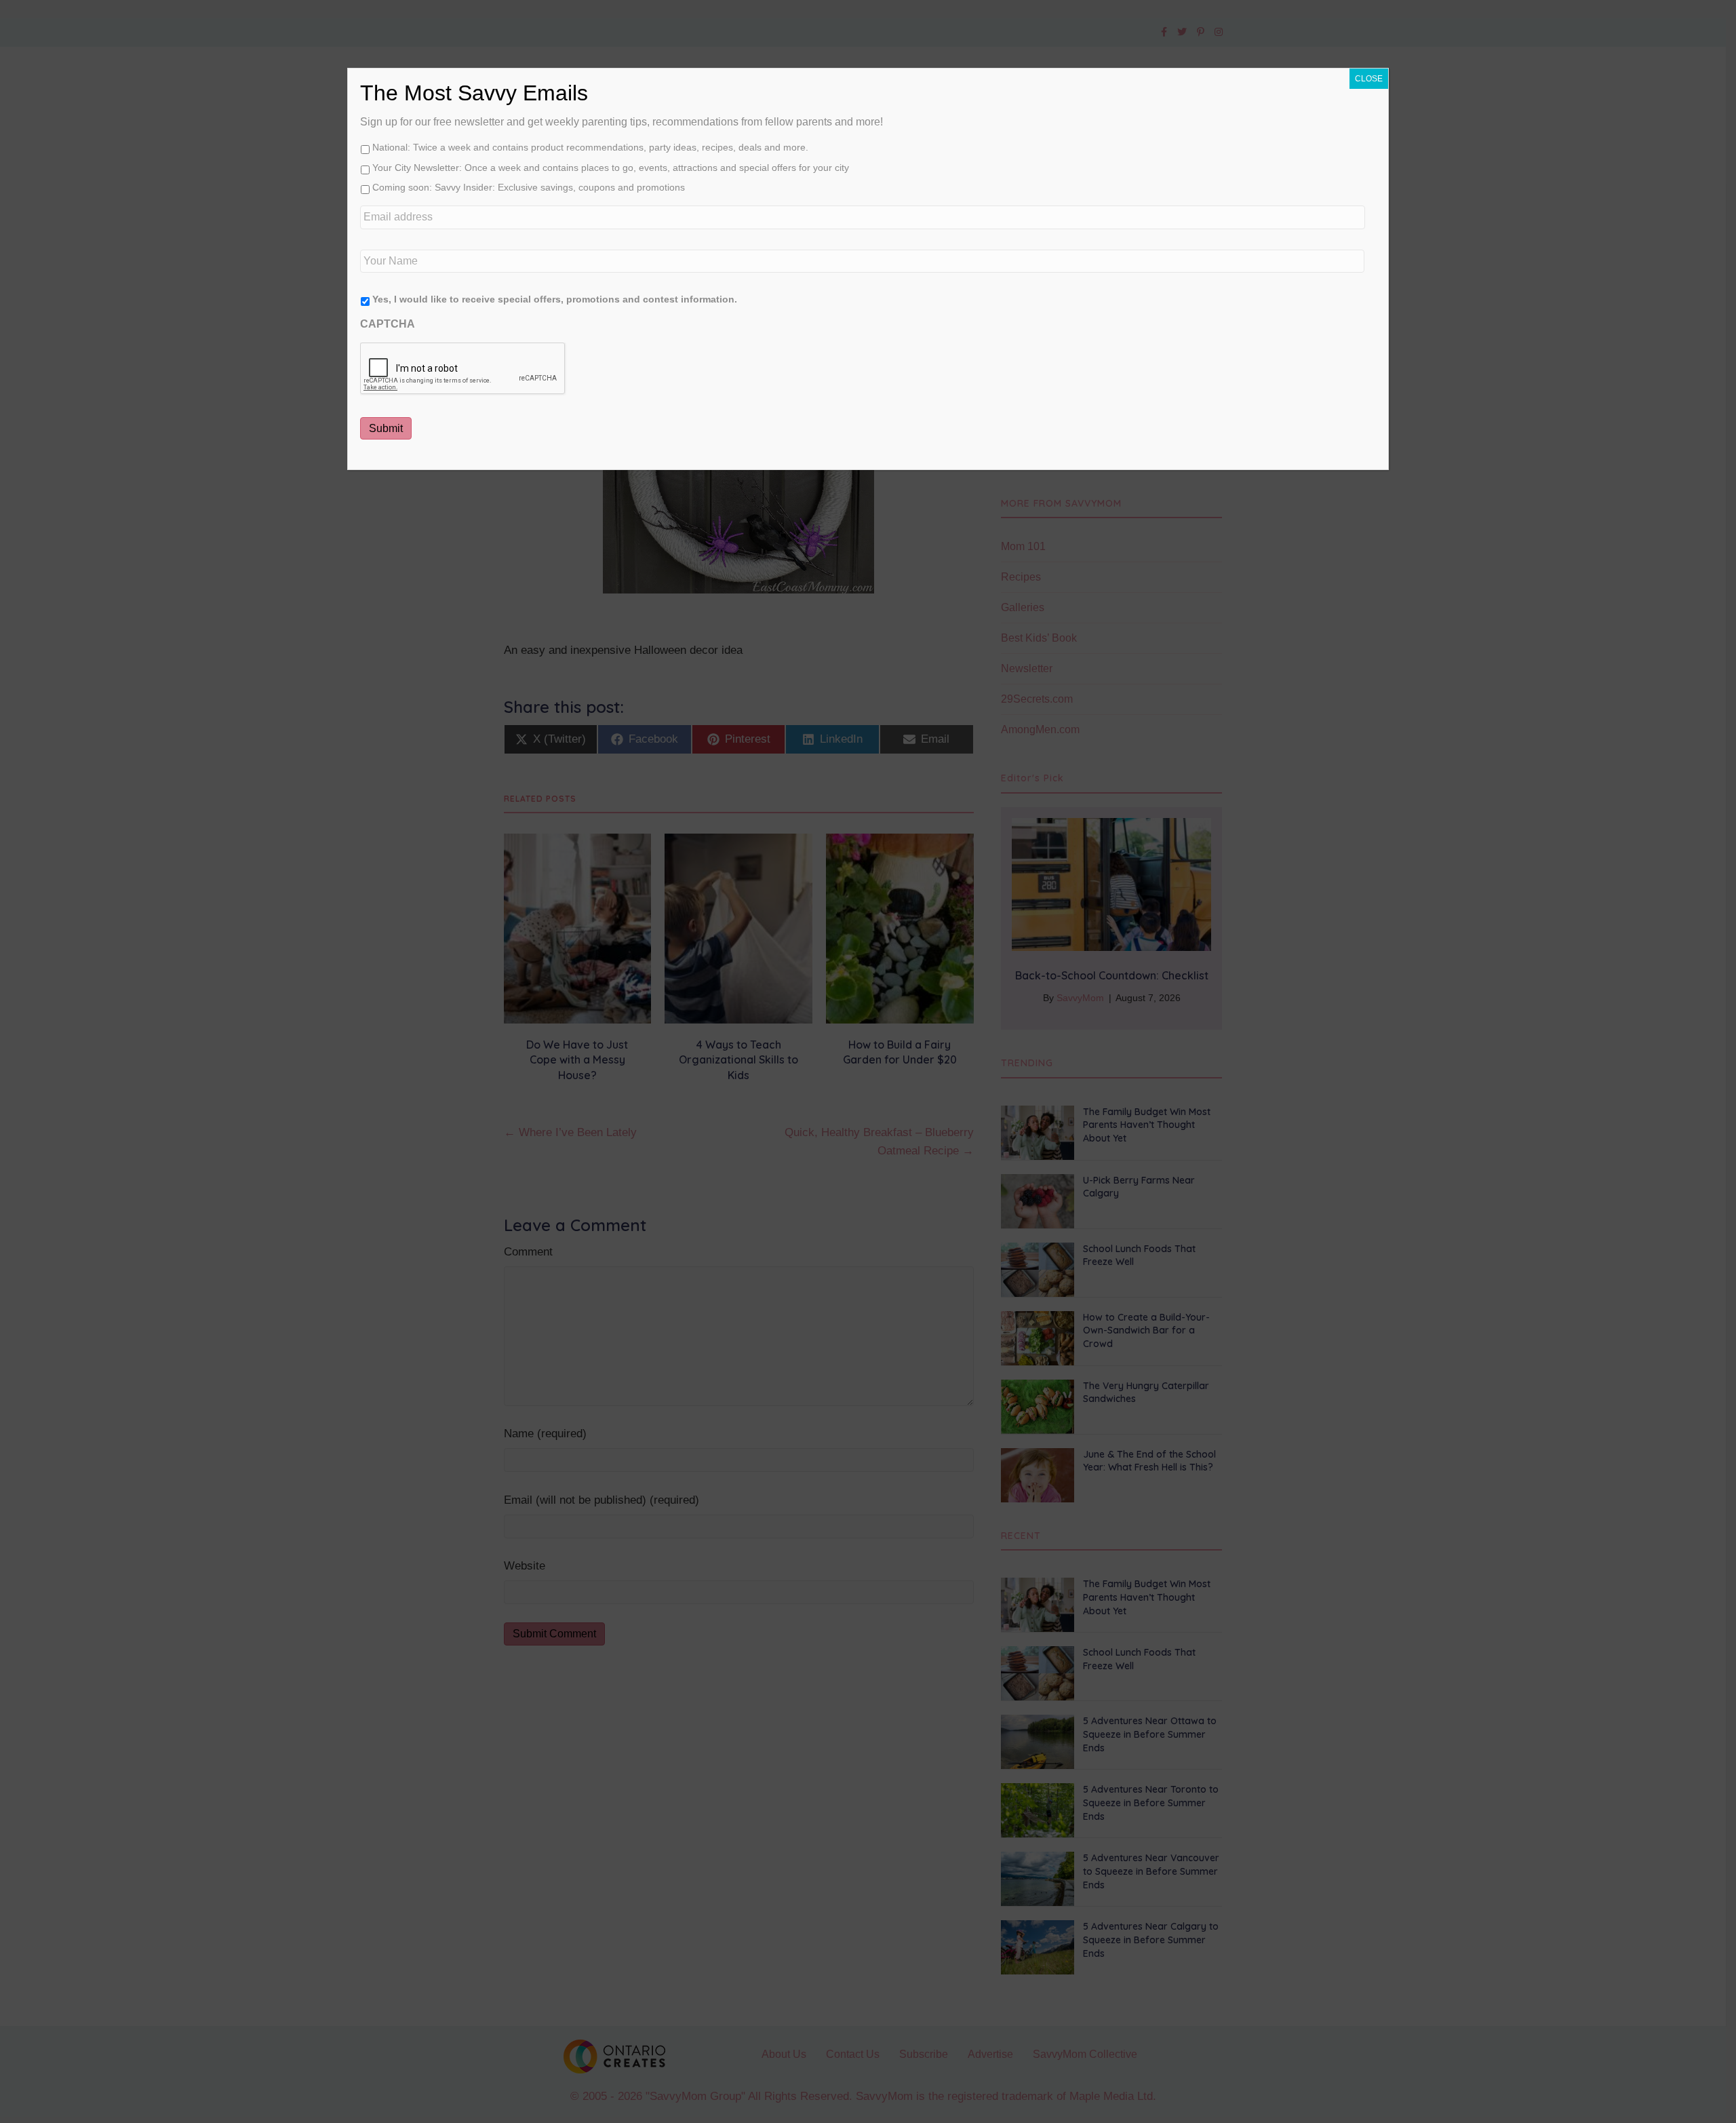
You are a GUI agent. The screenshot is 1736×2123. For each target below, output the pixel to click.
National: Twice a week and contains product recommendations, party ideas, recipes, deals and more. (590, 147)
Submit (386, 428)
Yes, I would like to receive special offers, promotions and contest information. (555, 299)
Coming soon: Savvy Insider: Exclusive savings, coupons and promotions (529, 187)
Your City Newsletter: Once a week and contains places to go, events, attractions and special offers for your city (611, 168)
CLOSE (1369, 79)
